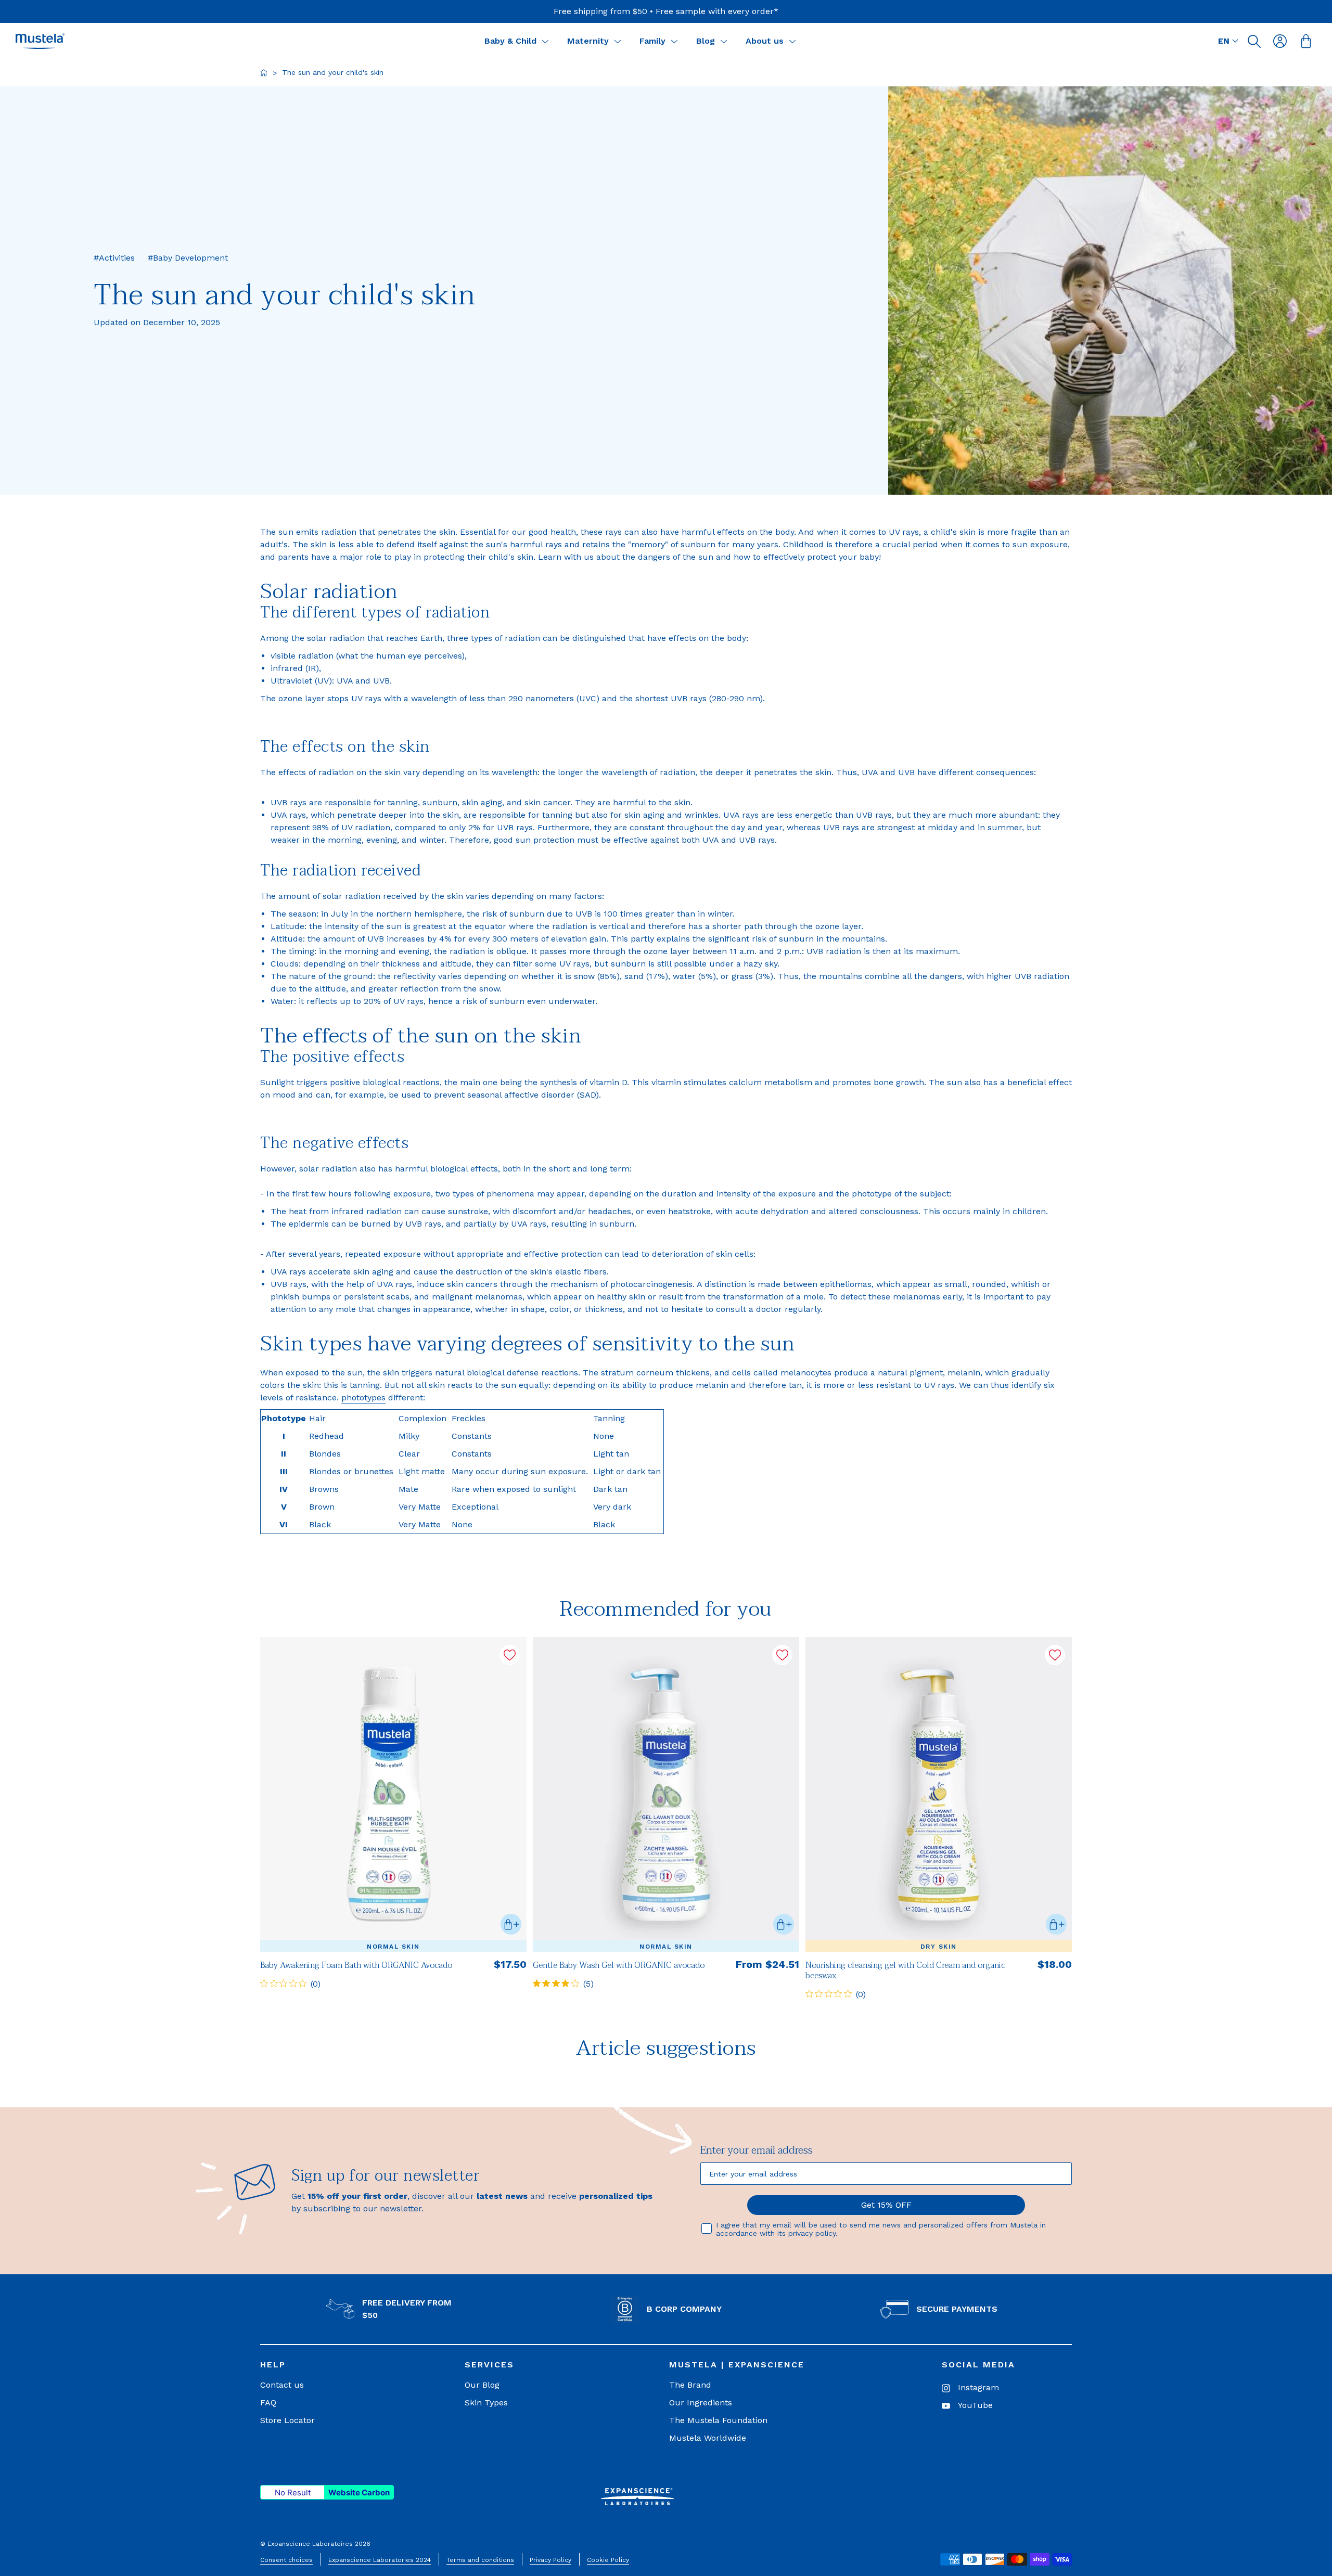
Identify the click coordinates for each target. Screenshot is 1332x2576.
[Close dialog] (865, 1201)
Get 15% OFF (770, 1348)
